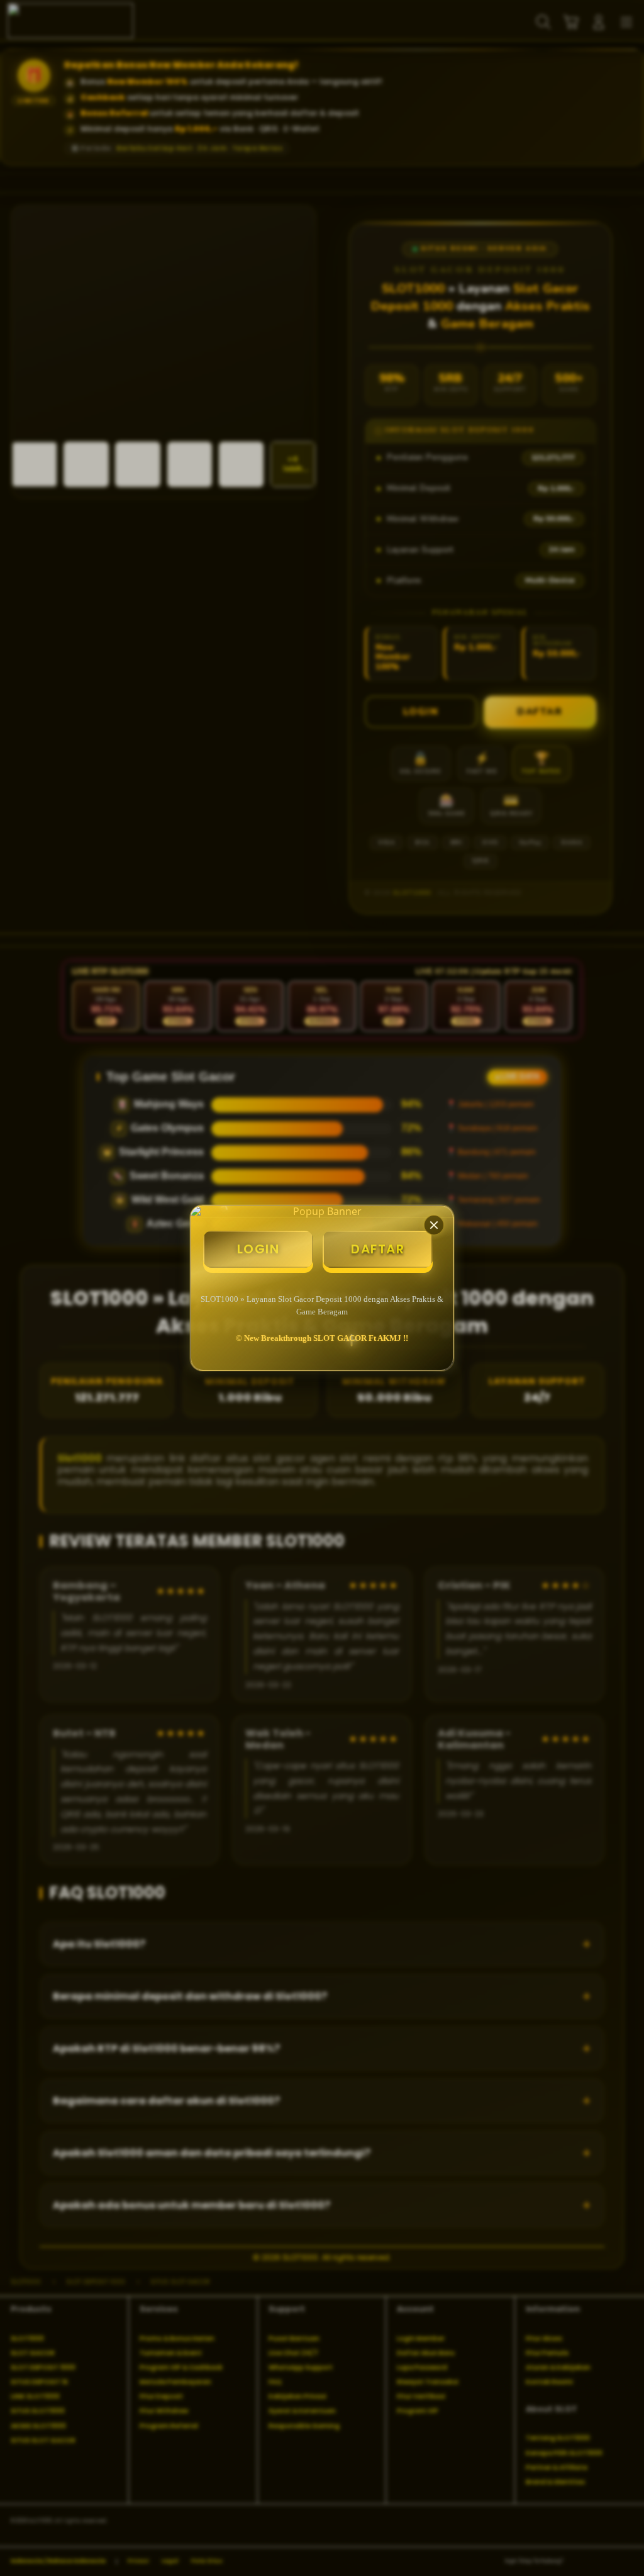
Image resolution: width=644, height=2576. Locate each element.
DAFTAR (378, 1249)
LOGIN (258, 1249)
